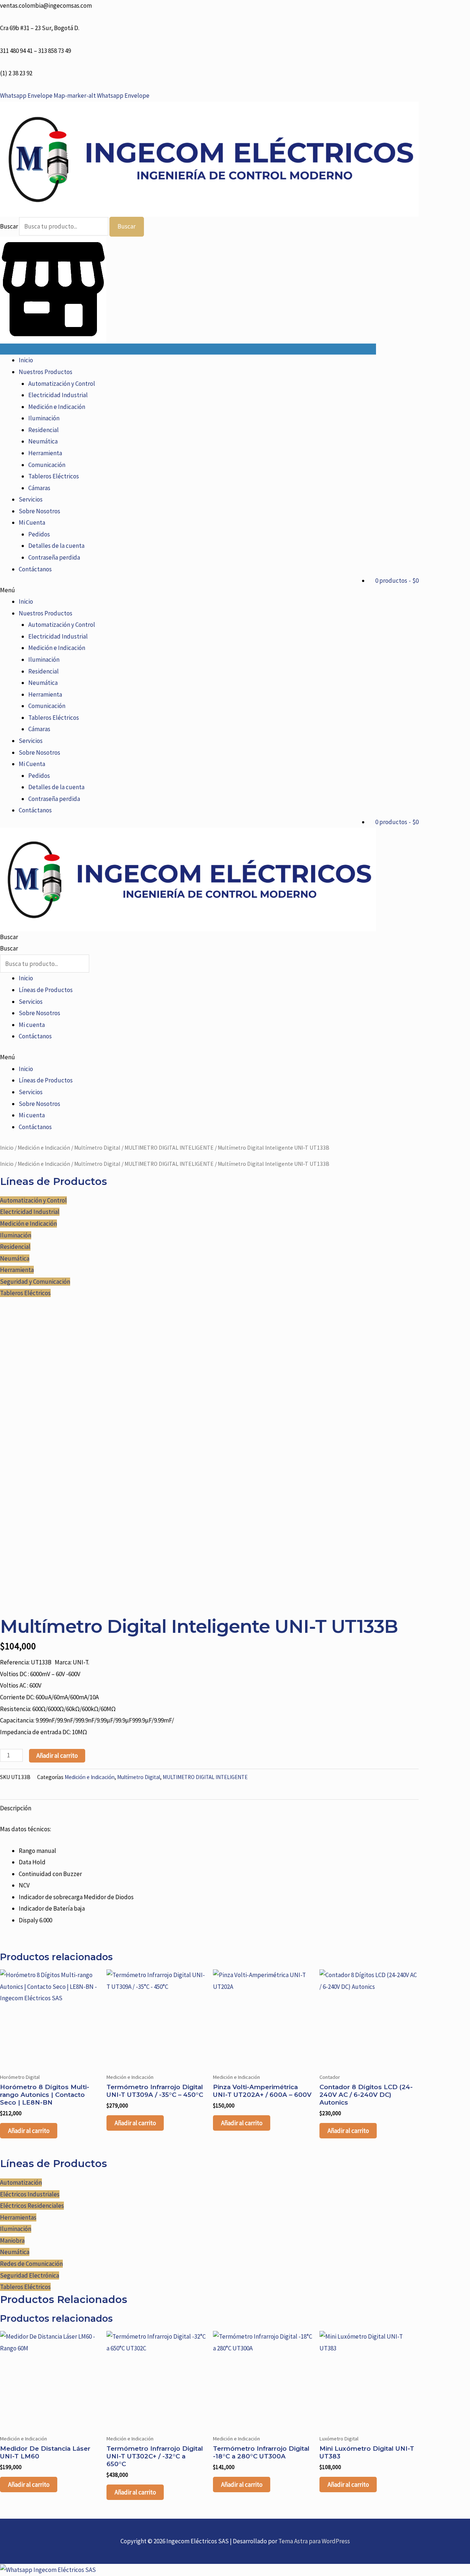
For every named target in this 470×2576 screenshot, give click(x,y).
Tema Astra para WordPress (314, 2541)
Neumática (43, 441)
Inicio (26, 360)
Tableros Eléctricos (54, 476)
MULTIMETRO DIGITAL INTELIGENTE (169, 1148)
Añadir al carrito (57, 1756)
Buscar (9, 226)
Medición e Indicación (57, 407)
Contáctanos (35, 569)
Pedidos (39, 534)
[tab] (16, 1808)
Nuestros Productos (46, 372)
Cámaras (39, 488)
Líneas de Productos (46, 990)
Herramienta (45, 453)
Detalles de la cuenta (56, 546)
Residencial (44, 430)
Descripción (16, 1808)
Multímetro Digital (97, 1148)
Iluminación (44, 418)
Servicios (31, 499)
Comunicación (47, 465)
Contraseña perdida (54, 557)
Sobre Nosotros (39, 511)
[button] (209, 590)
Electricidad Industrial (58, 395)
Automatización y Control (62, 384)
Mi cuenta (32, 1025)
